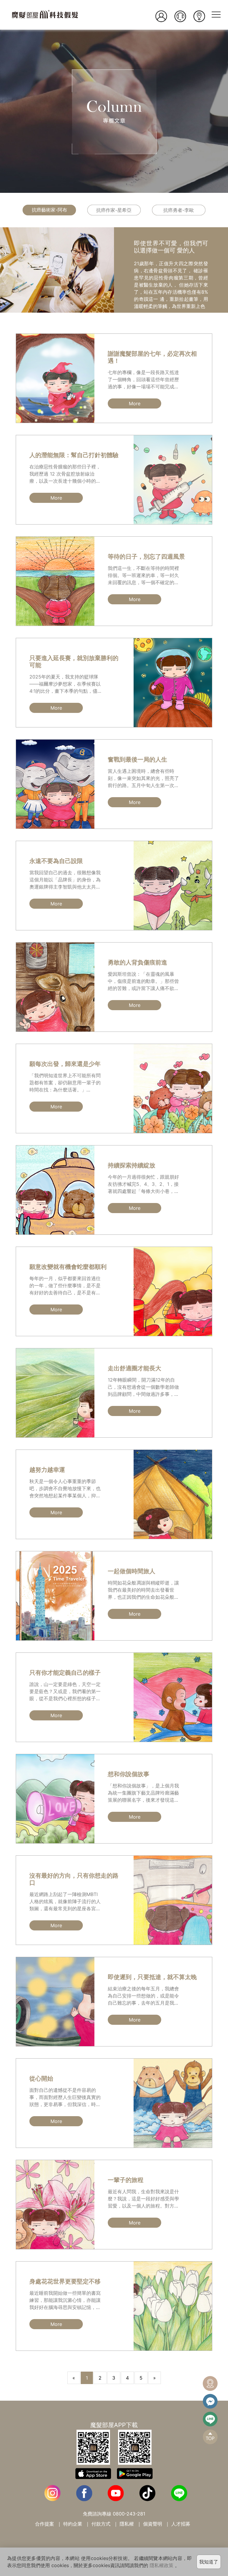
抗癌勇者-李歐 (179, 210)
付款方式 (101, 2524)
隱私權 (127, 2524)
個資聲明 (153, 2524)
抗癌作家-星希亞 (114, 210)
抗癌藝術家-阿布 (49, 210)
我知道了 (209, 2562)
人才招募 (181, 2524)
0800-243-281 (129, 2514)
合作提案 (45, 2524)
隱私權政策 (161, 2565)
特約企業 (73, 2524)
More (135, 403)
